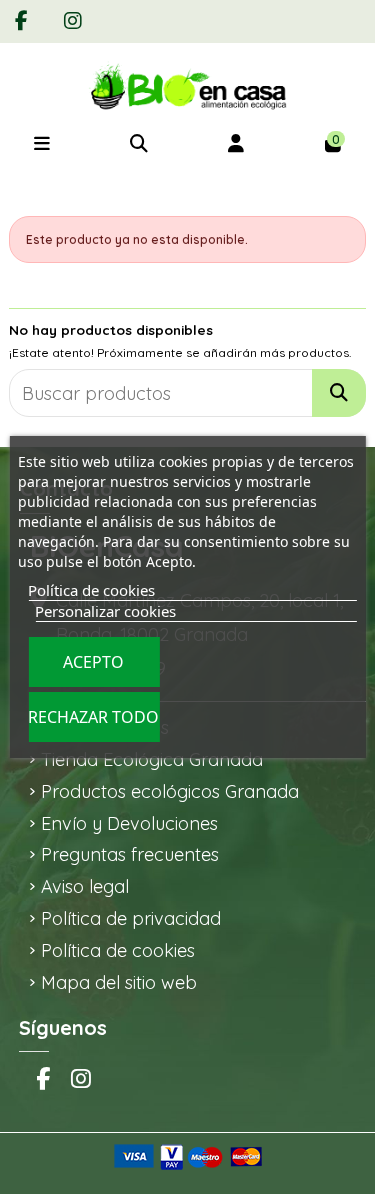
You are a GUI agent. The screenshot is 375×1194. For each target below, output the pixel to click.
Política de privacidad (131, 918)
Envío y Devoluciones (129, 823)
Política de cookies (118, 950)
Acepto (93, 662)
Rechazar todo (93, 717)
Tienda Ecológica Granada (152, 759)
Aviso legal (85, 886)
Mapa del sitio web (119, 982)
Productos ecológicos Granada (170, 791)
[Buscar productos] (339, 393)
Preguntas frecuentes (130, 854)
